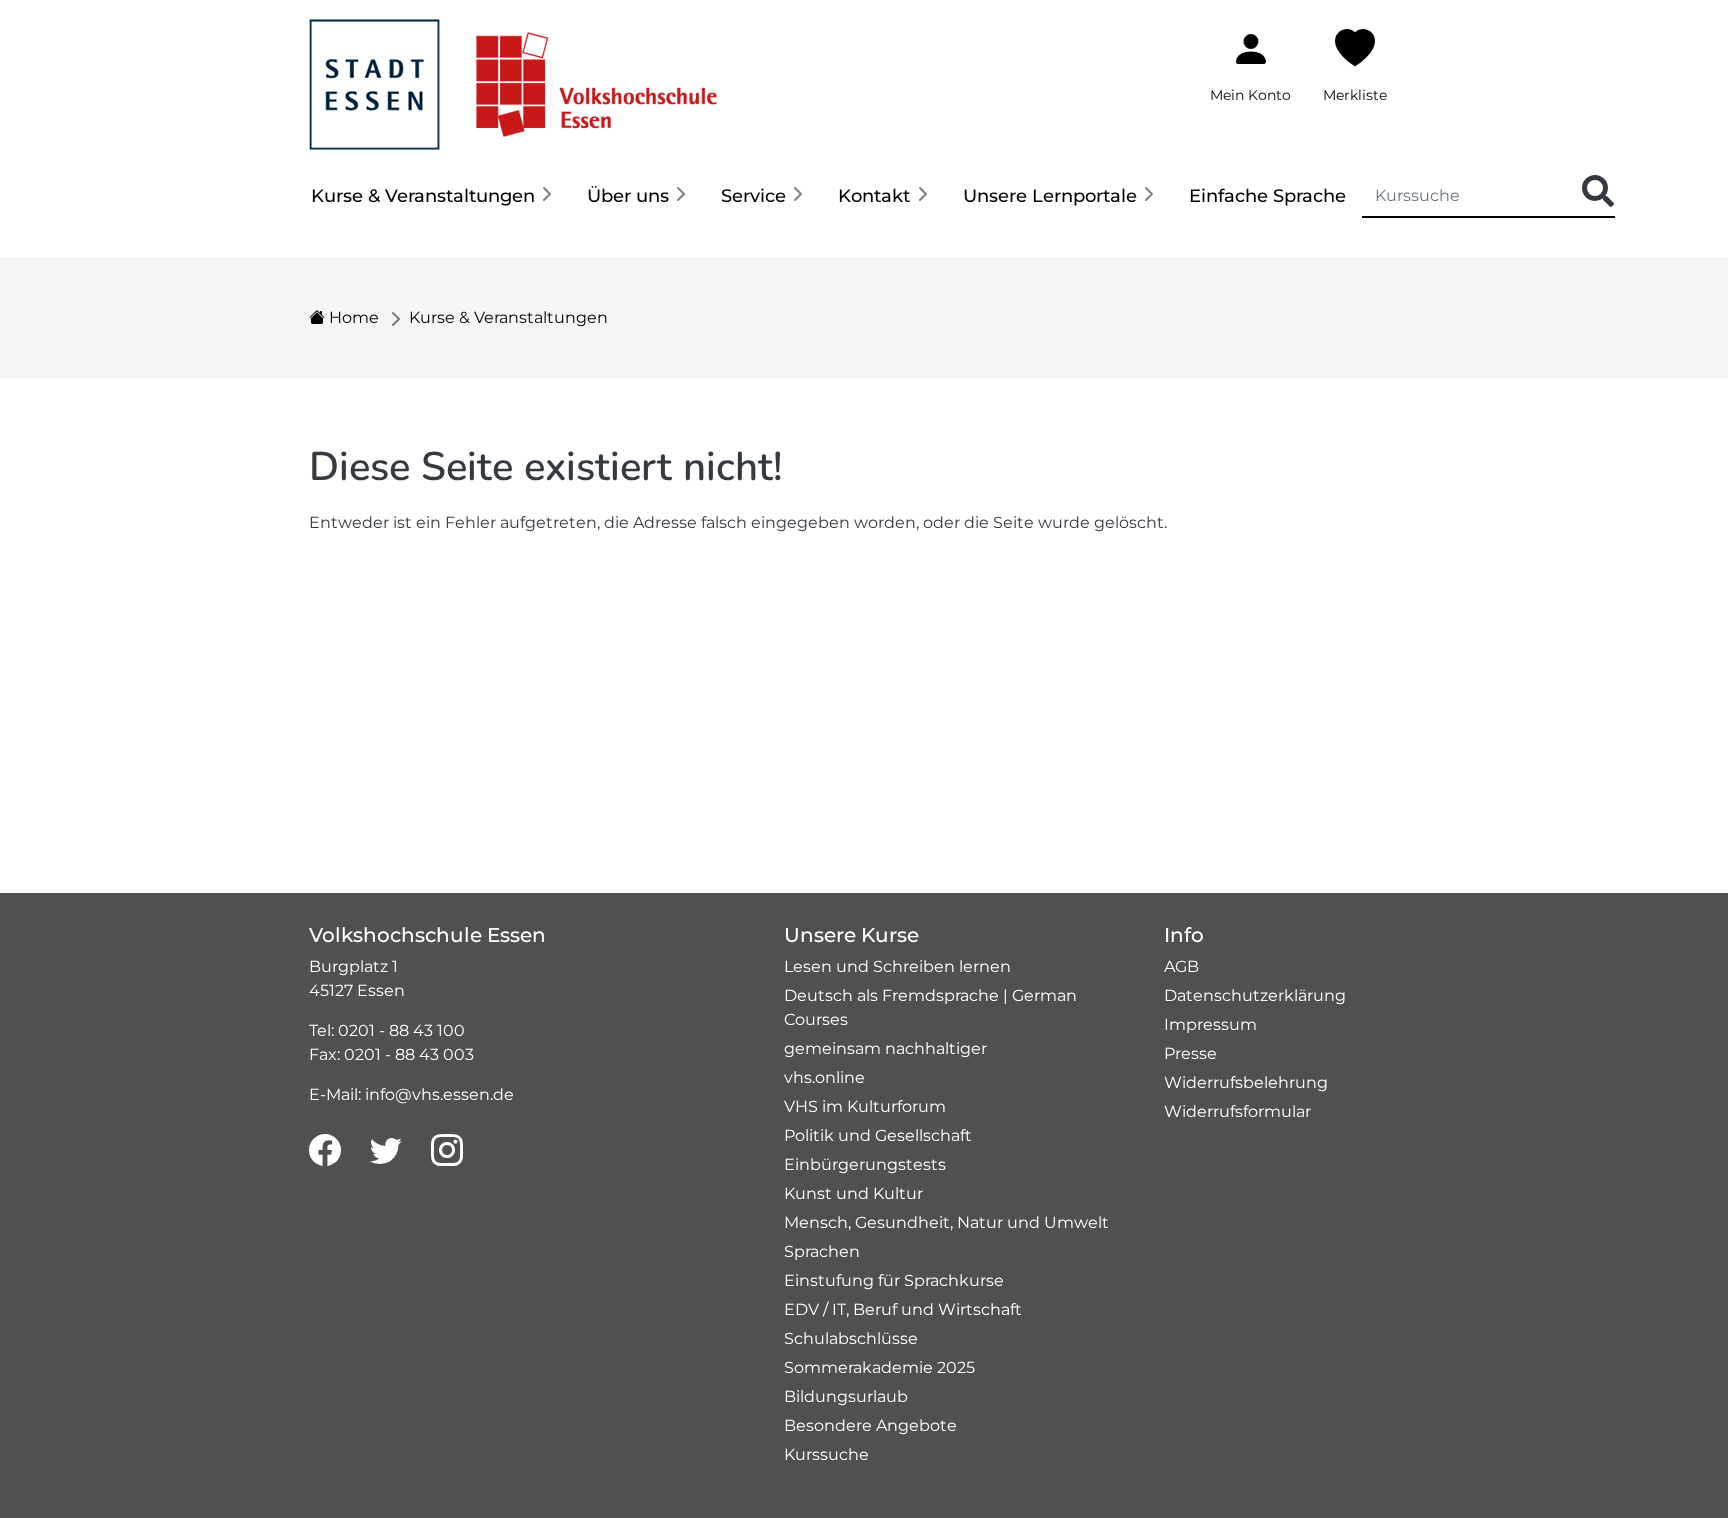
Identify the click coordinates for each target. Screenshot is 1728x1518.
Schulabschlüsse (851, 1338)
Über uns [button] (628, 196)
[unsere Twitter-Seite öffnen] (386, 1151)
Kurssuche (826, 1454)
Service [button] (753, 196)
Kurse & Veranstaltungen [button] (423, 196)
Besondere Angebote (870, 1425)
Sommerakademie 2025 (879, 1367)
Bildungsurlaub (846, 1396)
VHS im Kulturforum (865, 1106)
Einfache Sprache (1267, 196)
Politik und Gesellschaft (878, 1135)
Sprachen (822, 1251)
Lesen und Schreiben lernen (897, 966)
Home (352, 317)
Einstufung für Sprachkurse (894, 1280)
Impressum (1210, 1024)
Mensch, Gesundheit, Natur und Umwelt (946, 1222)
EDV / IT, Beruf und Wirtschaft (903, 1309)
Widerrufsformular (1237, 1111)
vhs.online (824, 1077)
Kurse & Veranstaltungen (508, 317)
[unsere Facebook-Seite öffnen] (325, 1151)
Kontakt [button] (874, 196)
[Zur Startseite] (513, 73)
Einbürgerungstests (865, 1164)
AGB (1181, 966)
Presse (1190, 1053)
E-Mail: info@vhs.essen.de (411, 1094)
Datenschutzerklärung (1255, 995)
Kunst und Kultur (853, 1193)
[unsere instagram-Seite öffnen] (447, 1151)
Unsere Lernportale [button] (1050, 196)
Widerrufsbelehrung (1246, 1082)
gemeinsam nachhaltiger (885, 1048)
